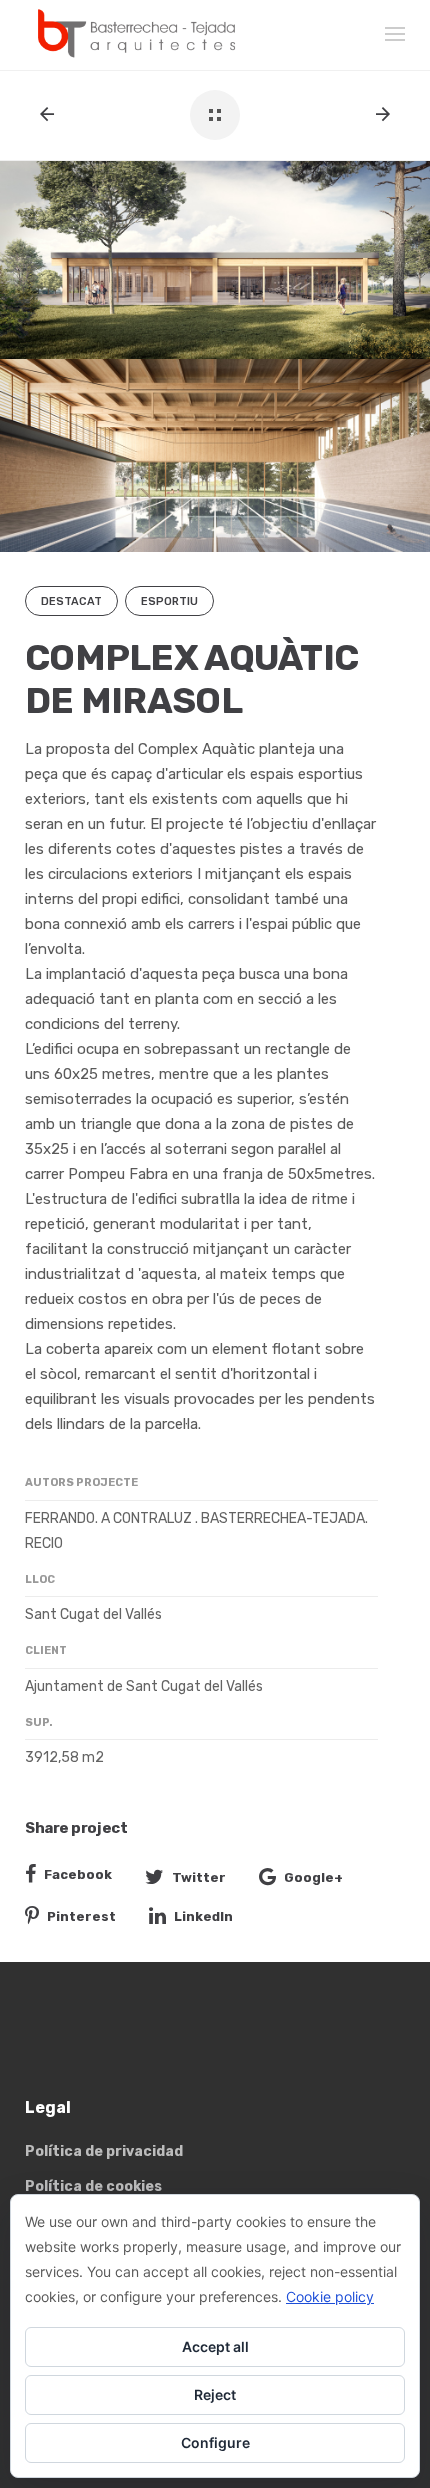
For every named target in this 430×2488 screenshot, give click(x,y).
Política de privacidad (104, 2151)
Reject (215, 2394)
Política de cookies (93, 2186)
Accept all (215, 2346)
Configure (215, 2442)
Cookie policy (330, 2296)
